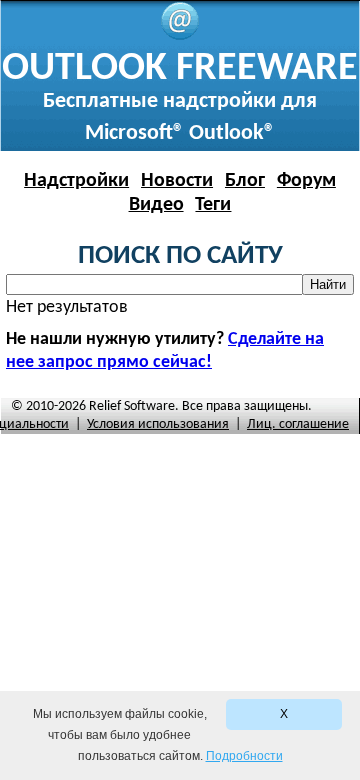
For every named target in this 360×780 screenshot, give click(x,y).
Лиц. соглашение (298, 424)
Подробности (244, 756)
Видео (156, 205)
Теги (213, 205)
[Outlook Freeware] (180, 36)
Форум (306, 181)
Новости (177, 181)
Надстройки (76, 181)
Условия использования (158, 424)
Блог (245, 181)
